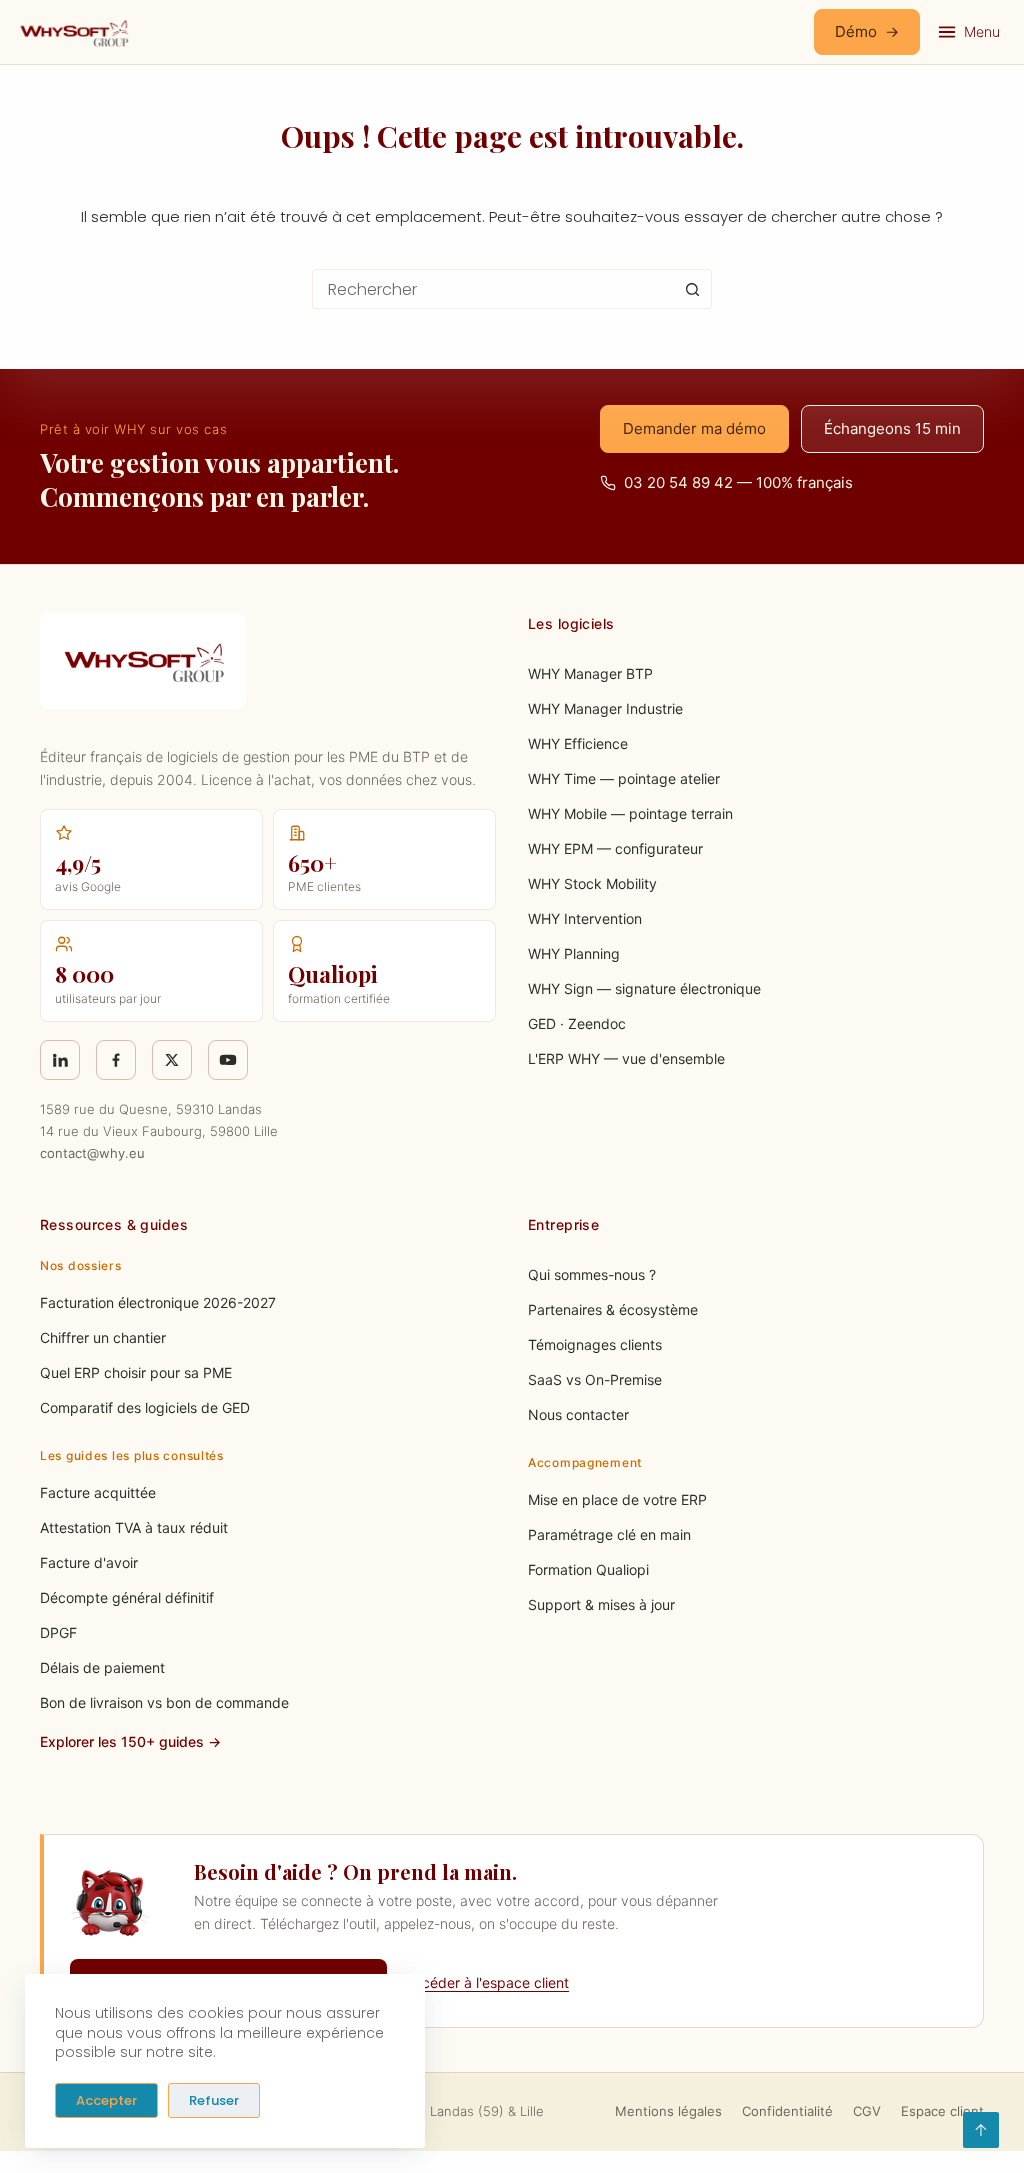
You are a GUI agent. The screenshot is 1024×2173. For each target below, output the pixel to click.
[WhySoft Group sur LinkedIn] (60, 1060)
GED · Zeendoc (577, 1023)
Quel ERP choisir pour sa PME (136, 1372)
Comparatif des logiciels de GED (145, 1407)
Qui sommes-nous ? (592, 1274)
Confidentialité (787, 2111)
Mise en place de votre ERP (617, 1499)
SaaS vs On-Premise (595, 1379)
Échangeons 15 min (892, 428)
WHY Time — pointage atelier (624, 778)
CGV (867, 2111)
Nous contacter (578, 1414)
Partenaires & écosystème (613, 1309)
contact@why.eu (92, 1153)
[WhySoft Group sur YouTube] (228, 1060)
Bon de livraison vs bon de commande (164, 1702)
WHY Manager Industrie (605, 708)
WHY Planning (574, 953)
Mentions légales (668, 2111)
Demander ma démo (694, 428)
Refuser (214, 2100)
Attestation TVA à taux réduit (134, 1527)
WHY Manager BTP (590, 673)
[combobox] (493, 289)
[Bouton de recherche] (692, 289)
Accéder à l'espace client (487, 1982)
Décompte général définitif (127, 1597)
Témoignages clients (595, 1344)
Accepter (106, 2100)
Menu (982, 31)
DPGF (58, 1632)
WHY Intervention (585, 918)
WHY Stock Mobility (592, 883)
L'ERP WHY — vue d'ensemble (626, 1058)
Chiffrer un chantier (103, 1337)
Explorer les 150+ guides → (130, 1741)
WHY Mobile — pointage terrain (630, 813)
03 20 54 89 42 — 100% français (738, 482)
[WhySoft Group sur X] (172, 1060)
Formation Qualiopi (588, 1569)
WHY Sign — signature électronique (644, 988)
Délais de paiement (102, 1667)
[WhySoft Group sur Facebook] (116, 1060)
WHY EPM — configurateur (615, 848)
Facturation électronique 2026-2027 (158, 1302)
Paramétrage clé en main (609, 1534)
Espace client (942, 2111)
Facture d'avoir (89, 1562)
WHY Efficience (578, 743)
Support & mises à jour (601, 1604)
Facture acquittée (98, 1492)
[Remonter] (981, 2130)
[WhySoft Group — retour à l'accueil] (73, 32)
